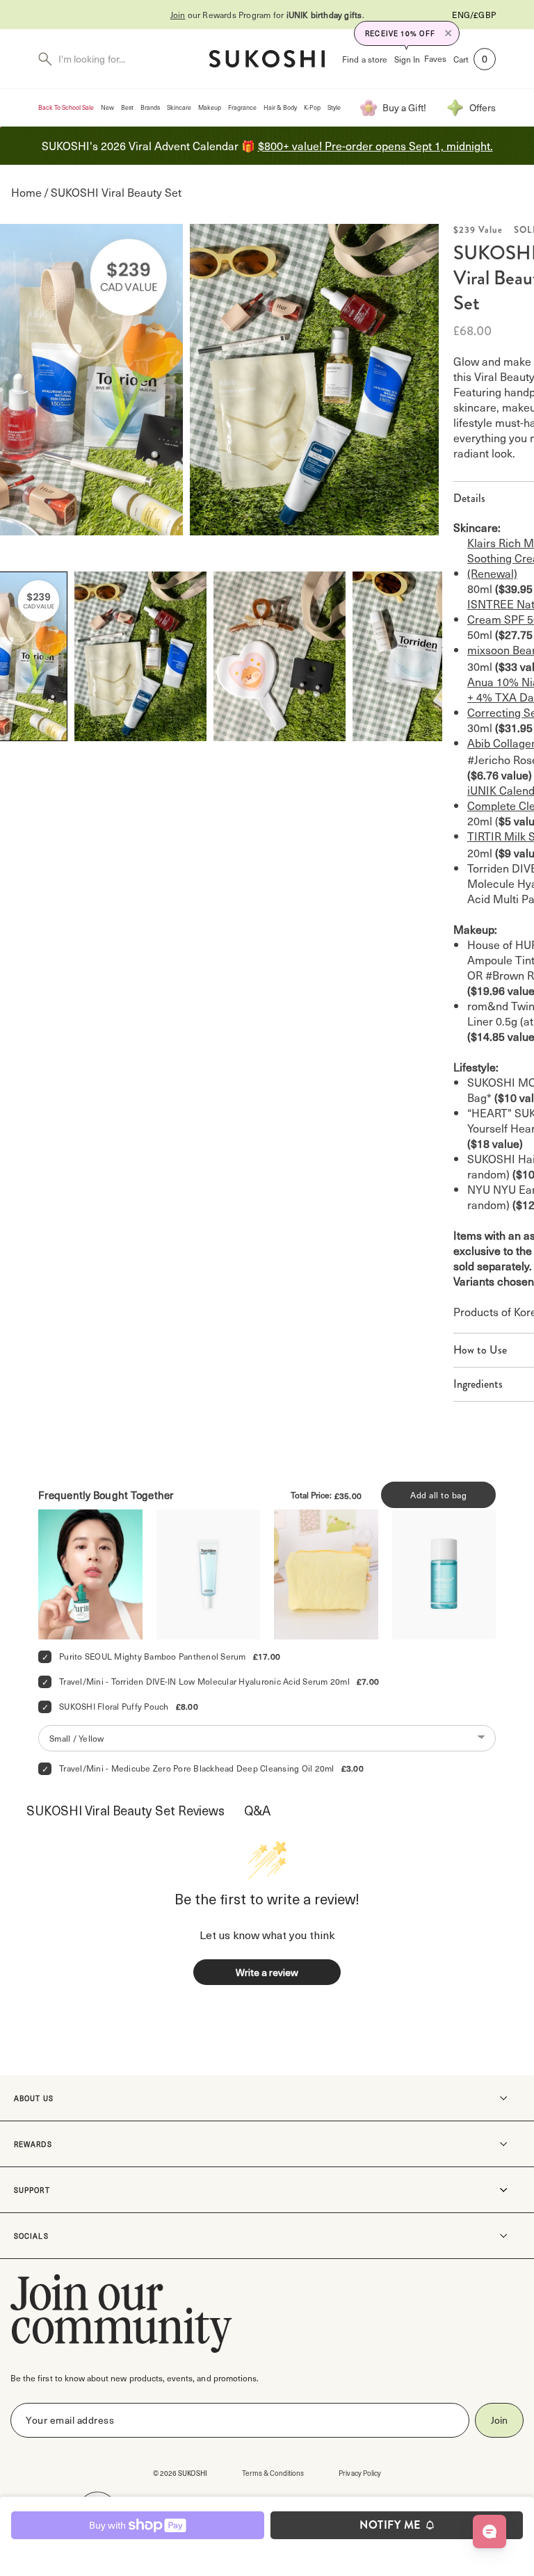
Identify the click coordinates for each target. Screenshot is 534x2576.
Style (334, 107)
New (107, 107)
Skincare (179, 107)
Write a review (267, 1972)
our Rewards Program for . (267, 15)
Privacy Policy (360, 2473)
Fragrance (242, 107)
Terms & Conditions (273, 2473)
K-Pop (312, 107)
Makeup (210, 107)
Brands (150, 107)
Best (127, 107)
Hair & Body (280, 107)
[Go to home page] (267, 59)
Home (26, 192)
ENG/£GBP (474, 15)
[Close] (448, 33)
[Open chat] (489, 2532)
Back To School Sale (66, 107)
